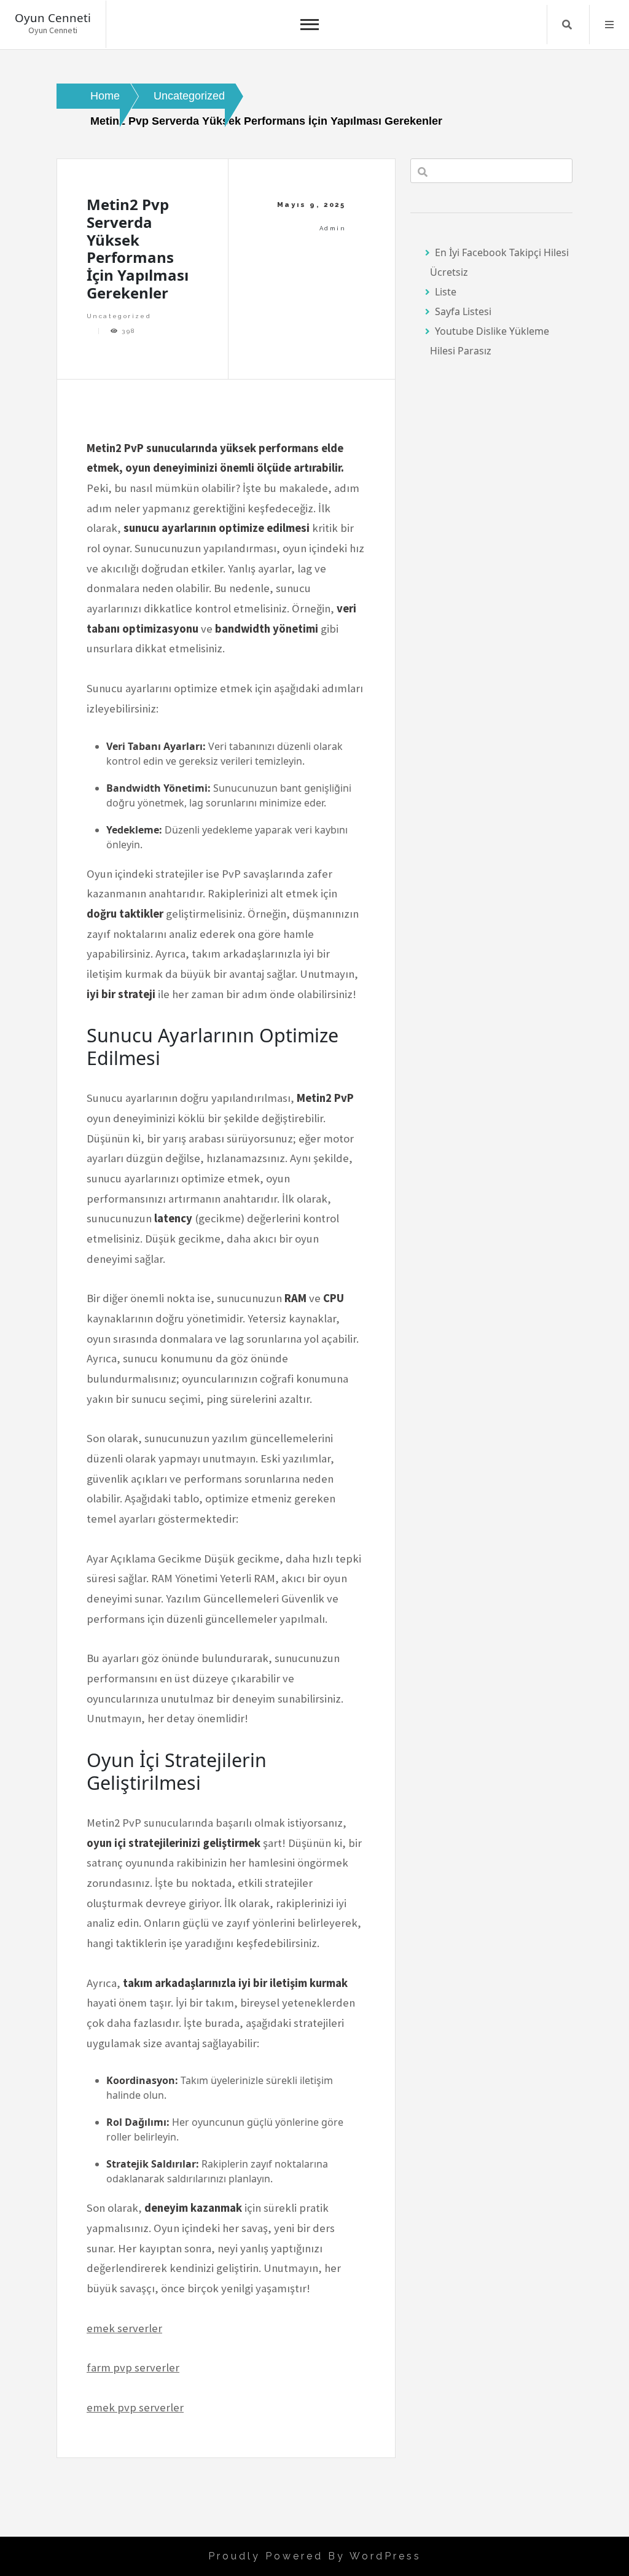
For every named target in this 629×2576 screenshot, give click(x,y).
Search (567, 25)
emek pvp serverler (135, 2407)
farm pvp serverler (133, 2367)
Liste (446, 292)
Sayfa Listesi (463, 311)
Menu (609, 25)
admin (333, 228)
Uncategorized (119, 316)
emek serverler (124, 2328)
